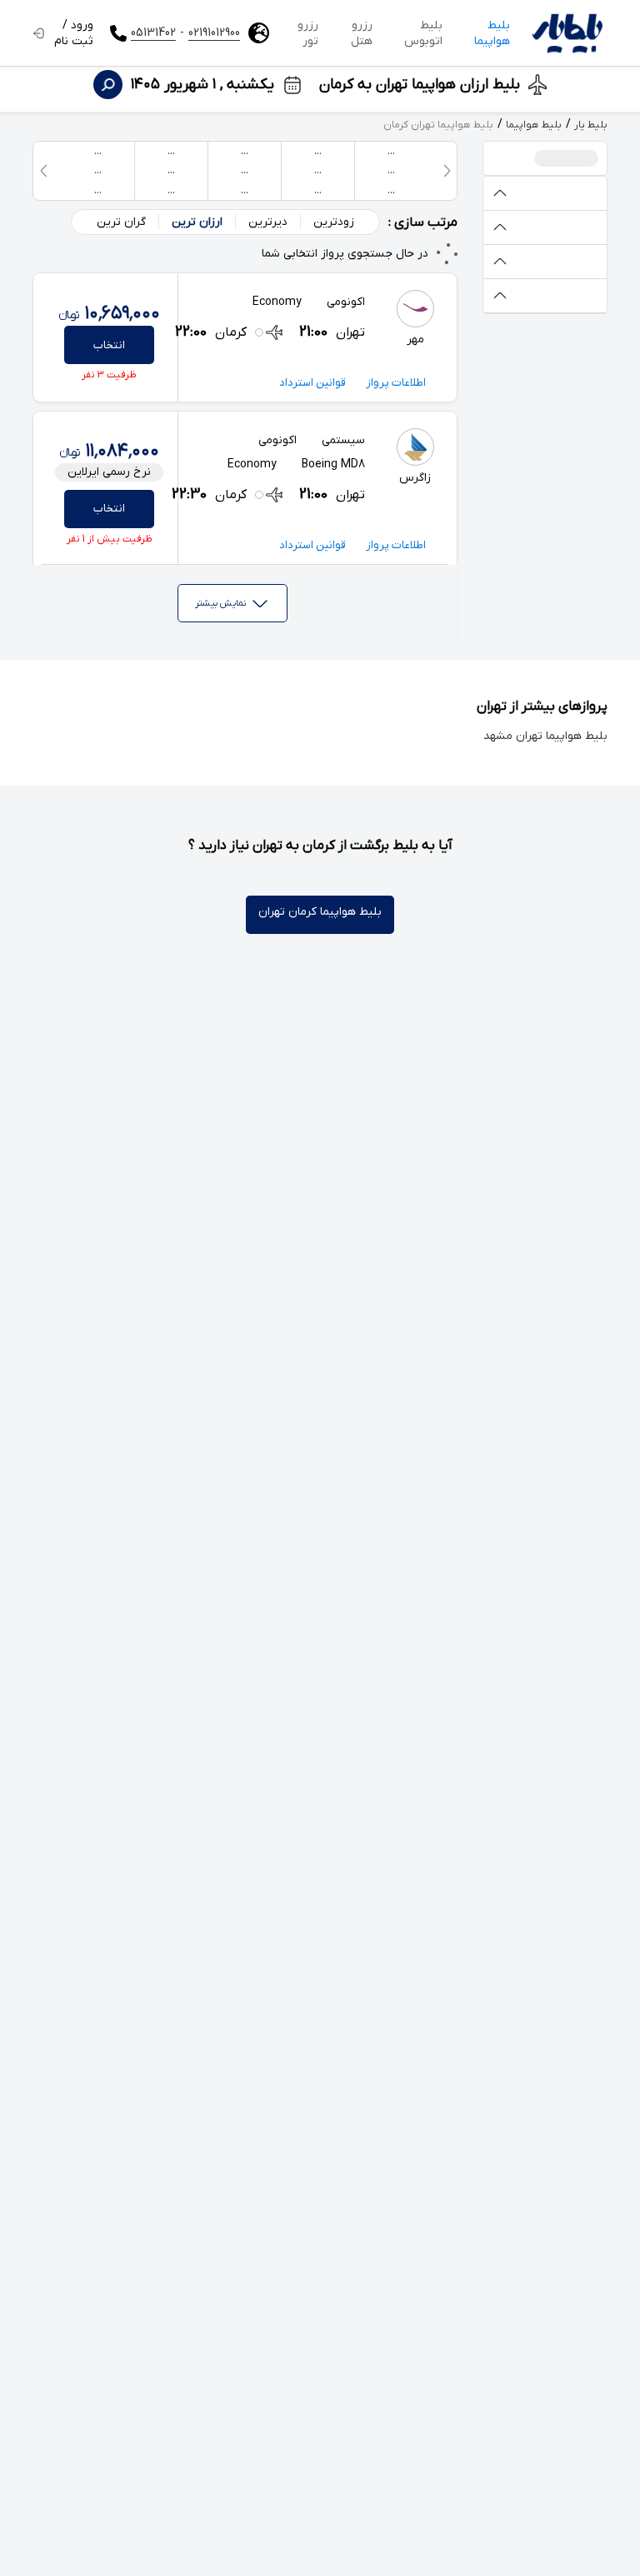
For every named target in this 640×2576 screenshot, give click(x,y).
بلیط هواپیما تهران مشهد (545, 736)
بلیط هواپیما (492, 33)
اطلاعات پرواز (396, 383)
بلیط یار (591, 125)
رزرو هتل (362, 33)
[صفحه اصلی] (567, 33)
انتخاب (109, 345)
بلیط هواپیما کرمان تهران (320, 912)
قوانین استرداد (312, 383)
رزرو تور (308, 33)
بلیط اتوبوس (423, 33)
